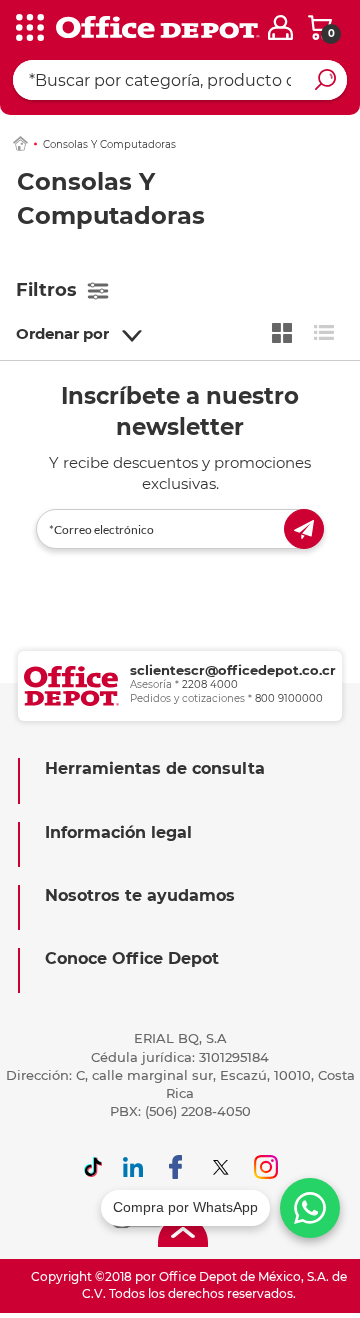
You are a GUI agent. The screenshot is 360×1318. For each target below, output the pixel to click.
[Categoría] (30, 29)
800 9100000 (289, 698)
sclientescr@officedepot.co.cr (233, 670)
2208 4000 (210, 684)
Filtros (46, 290)
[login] (280, 27)
